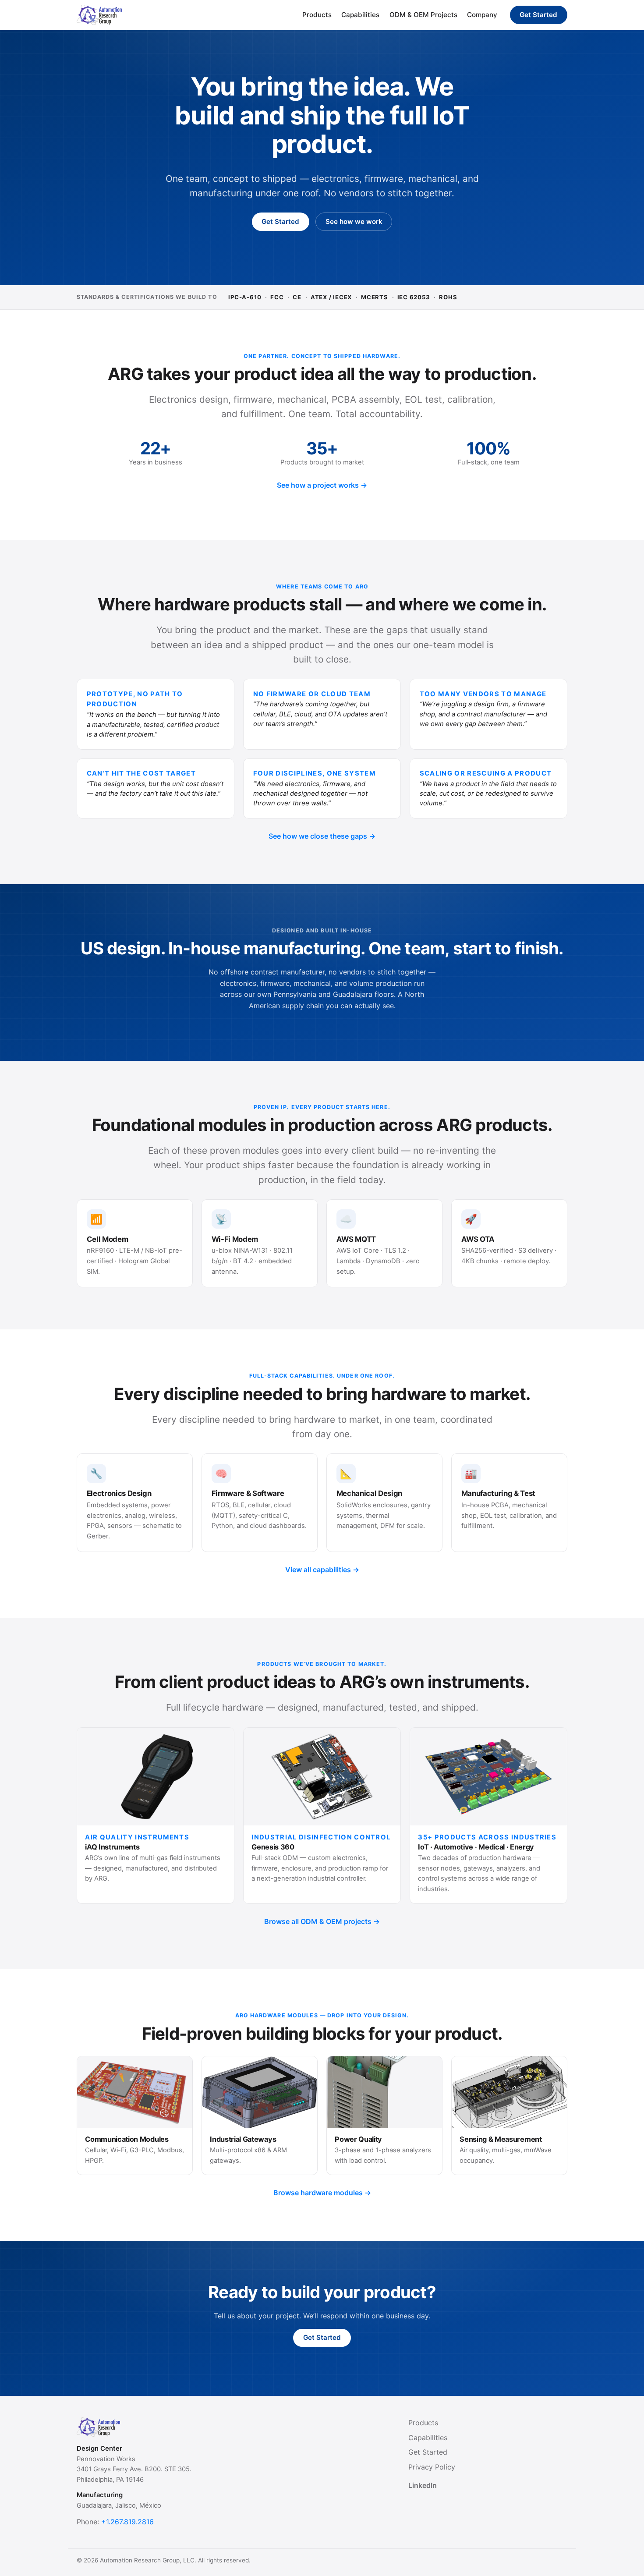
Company (482, 15)
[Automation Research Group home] (99, 15)
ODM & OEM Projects (423, 15)
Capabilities (360, 15)
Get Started (538, 15)
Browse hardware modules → (322, 2193)
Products (317, 15)
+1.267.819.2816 (127, 2522)
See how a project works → (322, 485)
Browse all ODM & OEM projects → (322, 1921)
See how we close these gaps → (322, 836)
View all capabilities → (322, 1570)
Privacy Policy (432, 2467)
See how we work (354, 221)
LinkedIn (423, 2485)
